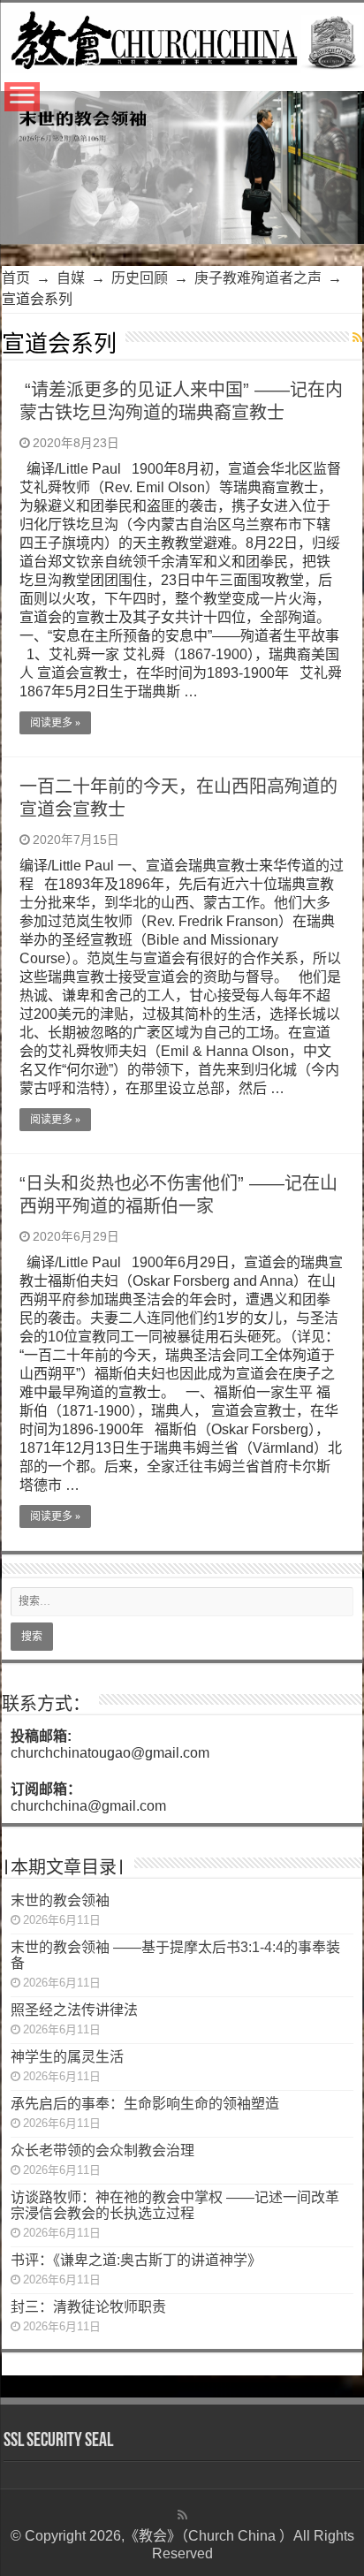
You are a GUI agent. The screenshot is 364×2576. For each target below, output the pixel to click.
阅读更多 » (55, 723)
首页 (16, 278)
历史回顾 (140, 278)
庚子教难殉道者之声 (258, 278)
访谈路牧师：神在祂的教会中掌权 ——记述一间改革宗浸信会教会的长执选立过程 (175, 2205)
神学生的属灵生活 (67, 2057)
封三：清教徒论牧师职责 (88, 2307)
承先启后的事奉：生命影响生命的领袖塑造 (145, 2104)
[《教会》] (182, 38)
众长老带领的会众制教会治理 (102, 2150)
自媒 (71, 278)
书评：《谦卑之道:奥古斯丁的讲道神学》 (136, 2260)
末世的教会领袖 (60, 1900)
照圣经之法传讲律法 (74, 2010)
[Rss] (182, 2515)
